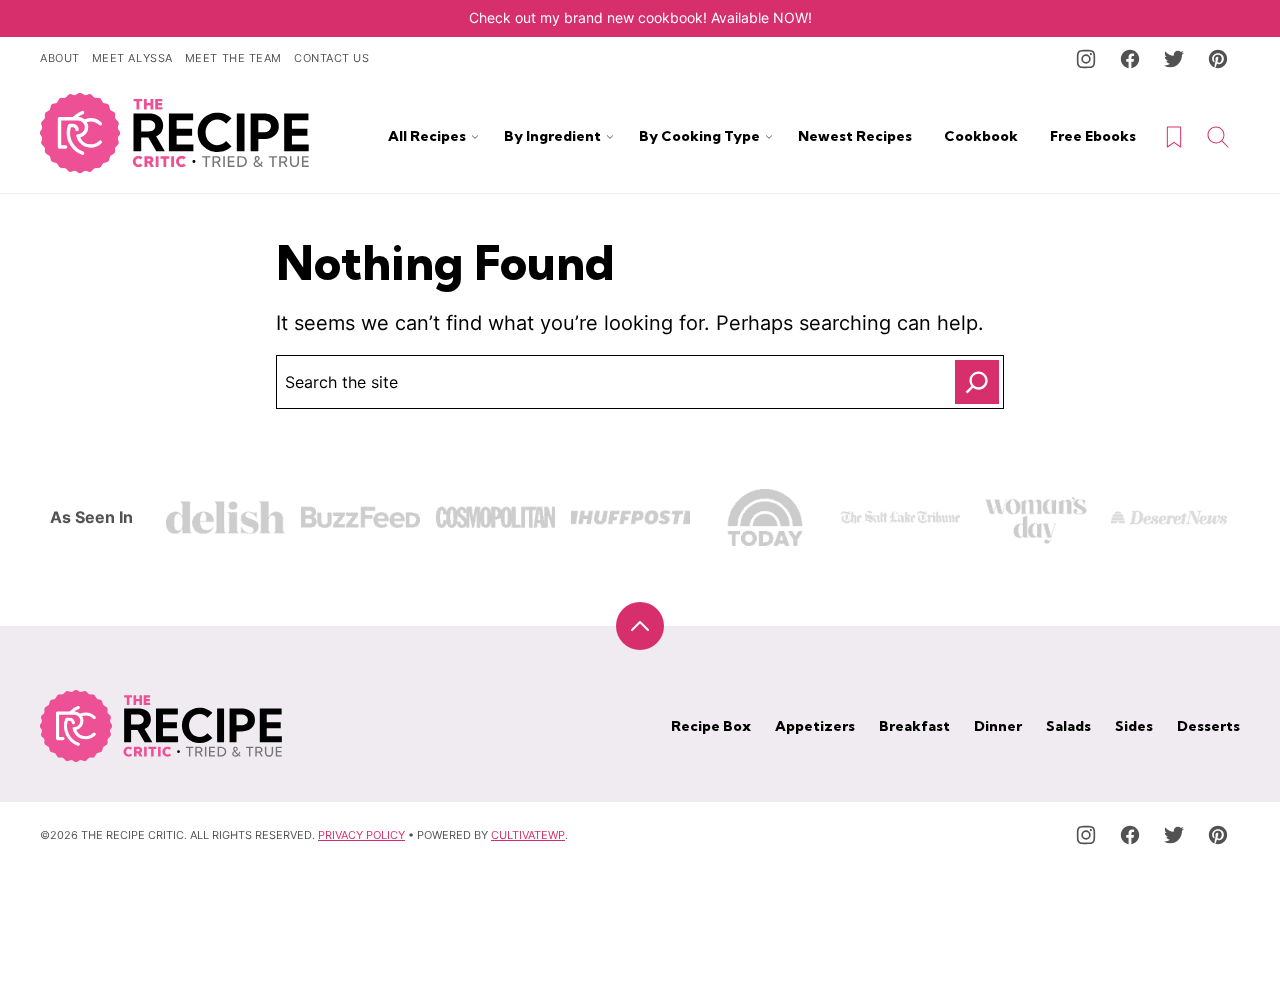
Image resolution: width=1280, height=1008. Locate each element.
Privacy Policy (361, 835)
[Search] (1218, 137)
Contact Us (332, 58)
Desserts (1208, 726)
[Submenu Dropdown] (475, 137)
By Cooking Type (699, 136)
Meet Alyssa (132, 58)
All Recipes (427, 136)
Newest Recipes (855, 136)
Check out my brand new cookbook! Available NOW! (640, 17)
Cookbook (981, 136)
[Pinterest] (1218, 59)
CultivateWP (528, 835)
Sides (1134, 726)
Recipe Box (711, 726)
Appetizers (815, 726)
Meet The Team (233, 58)
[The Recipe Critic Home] (175, 133)
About (60, 58)
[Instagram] (1086, 59)
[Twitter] (1174, 59)
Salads (1068, 726)
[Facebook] (1130, 59)
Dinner (998, 726)
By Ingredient (552, 136)
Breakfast (914, 726)
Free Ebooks (1093, 136)
